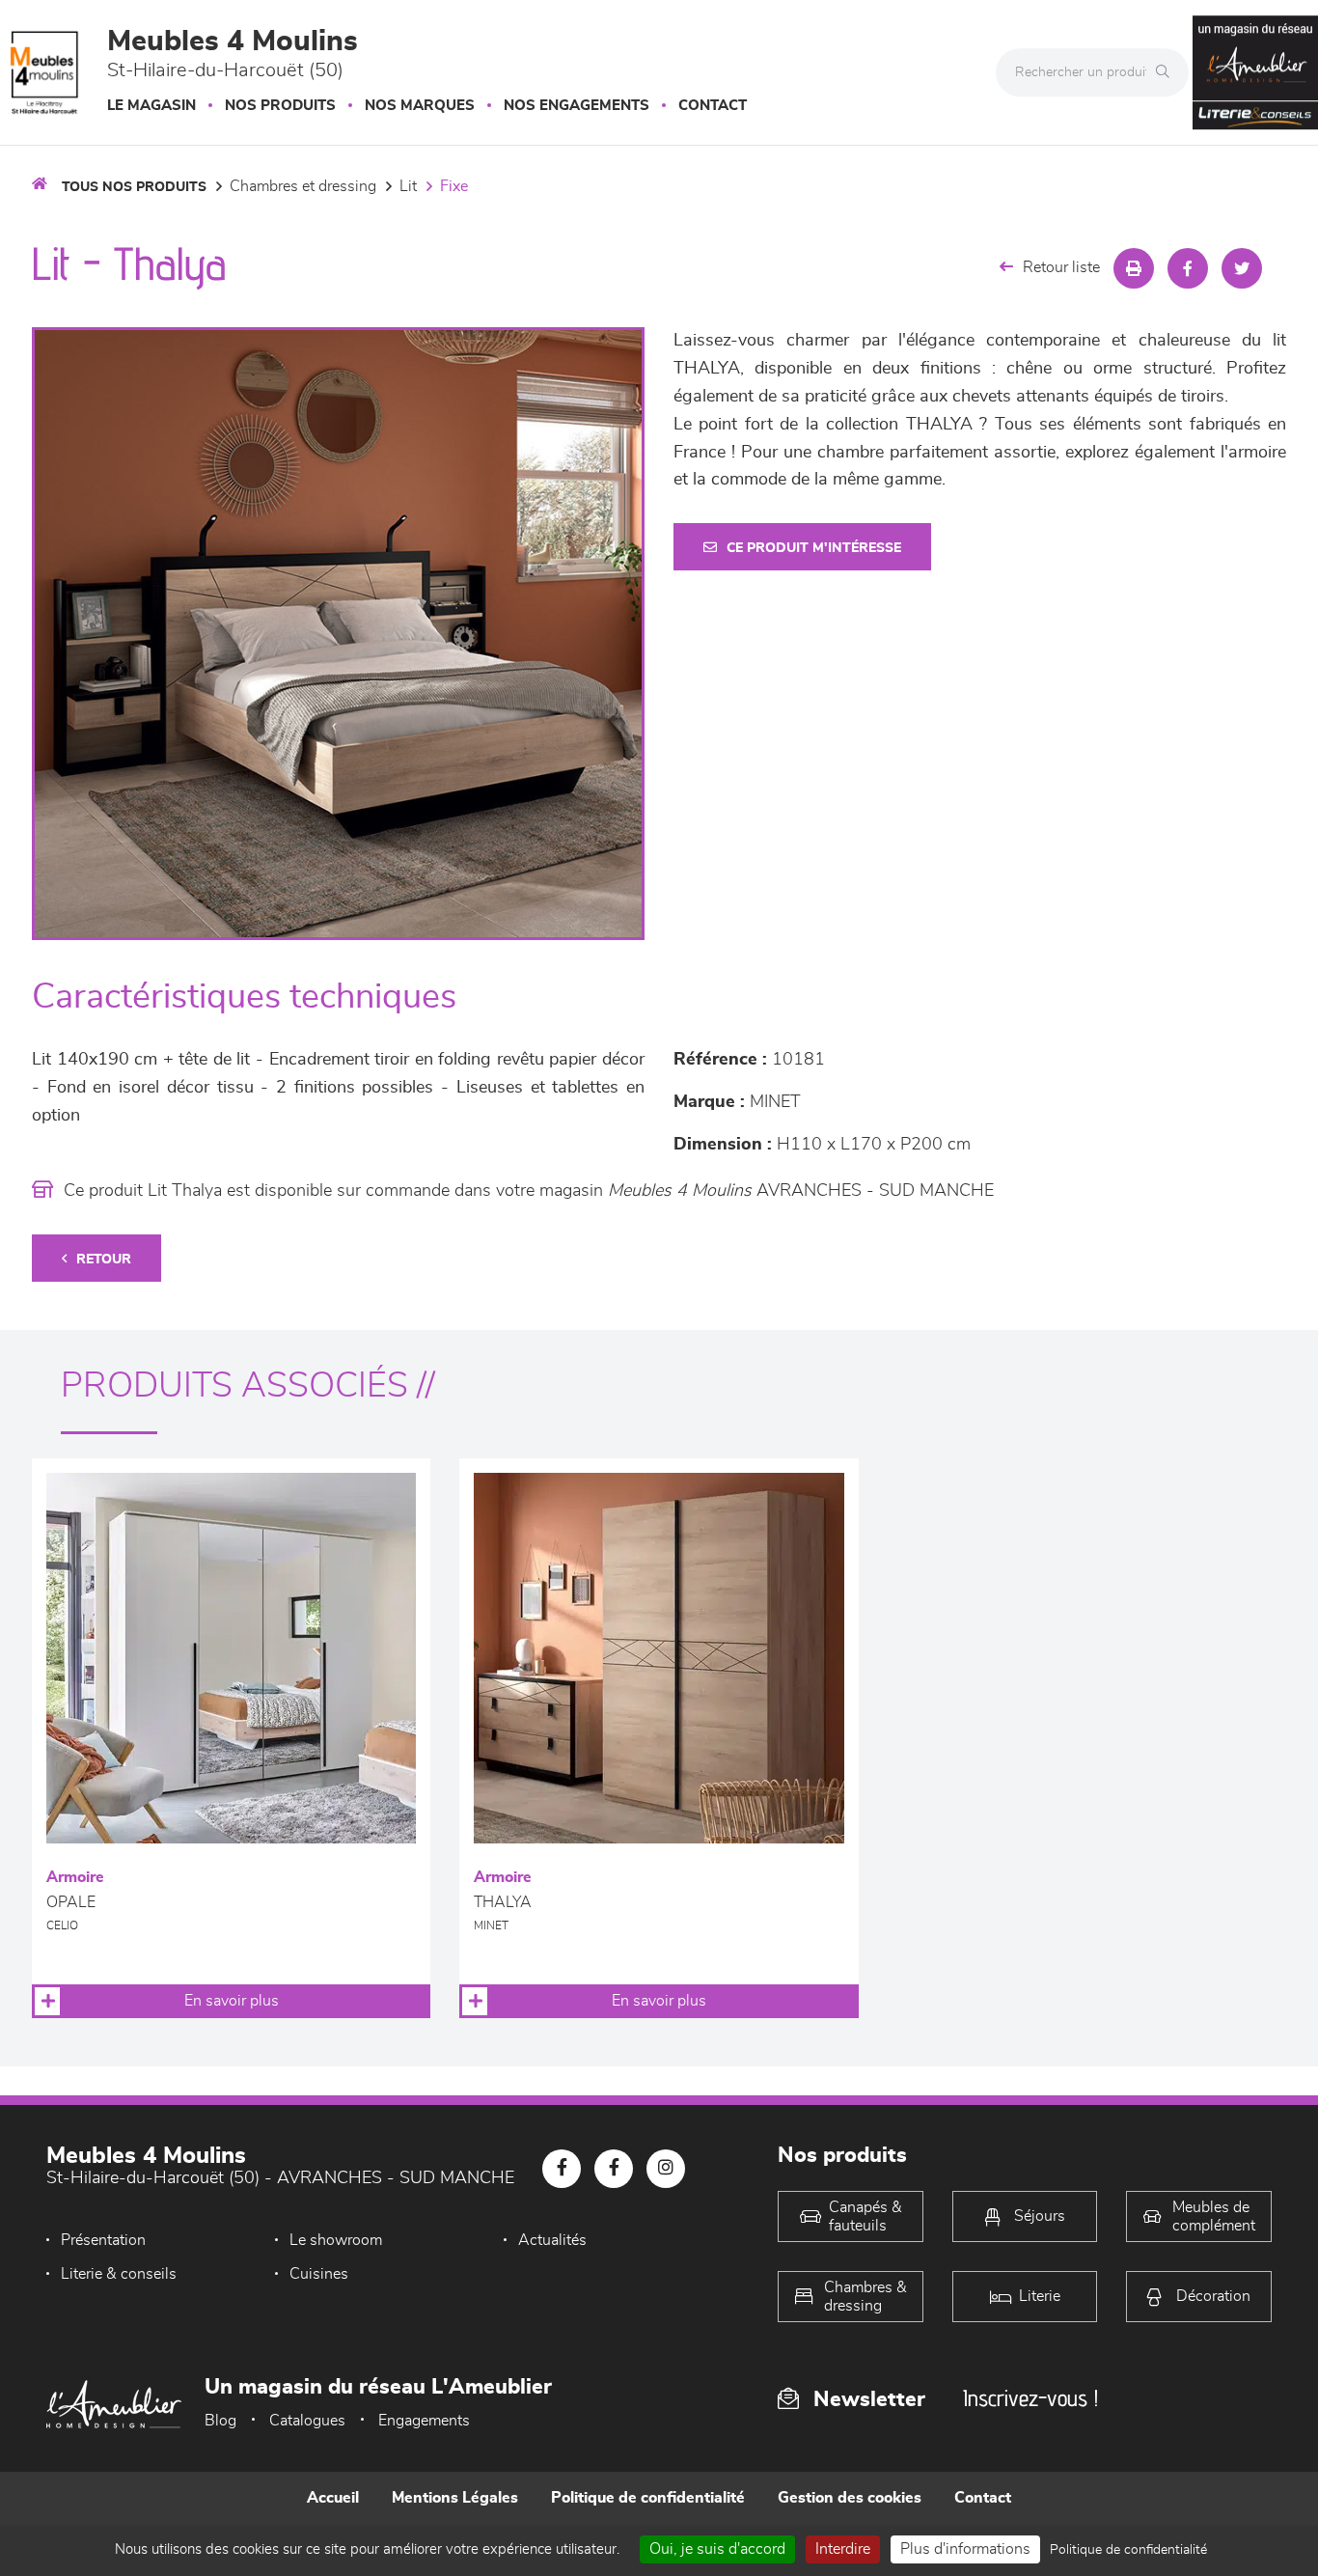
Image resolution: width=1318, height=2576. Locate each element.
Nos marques (420, 106)
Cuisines (319, 2274)
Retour (104, 1260)
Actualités (552, 2240)
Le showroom (336, 2240)
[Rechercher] (1167, 72)
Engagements (424, 2421)
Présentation (103, 2240)
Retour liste (1061, 267)
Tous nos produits (134, 187)
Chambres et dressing (303, 186)
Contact (713, 106)
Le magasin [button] (151, 106)
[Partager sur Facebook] (1188, 268)
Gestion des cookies (850, 2498)
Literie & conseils (119, 2274)
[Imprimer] (1134, 268)
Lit (408, 186)
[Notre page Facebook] (562, 2169)
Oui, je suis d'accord (717, 2549)
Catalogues (307, 2421)
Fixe (454, 186)
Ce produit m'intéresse (814, 548)
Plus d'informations (965, 2549)
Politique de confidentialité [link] (1128, 2550)
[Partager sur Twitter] (1242, 268)
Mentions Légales (455, 2498)
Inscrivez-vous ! (1030, 2398)
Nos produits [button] (280, 106)
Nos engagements (577, 106)
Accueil (333, 2498)
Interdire (843, 2549)
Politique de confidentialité (648, 2498)
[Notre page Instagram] (666, 2169)
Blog (220, 2421)
